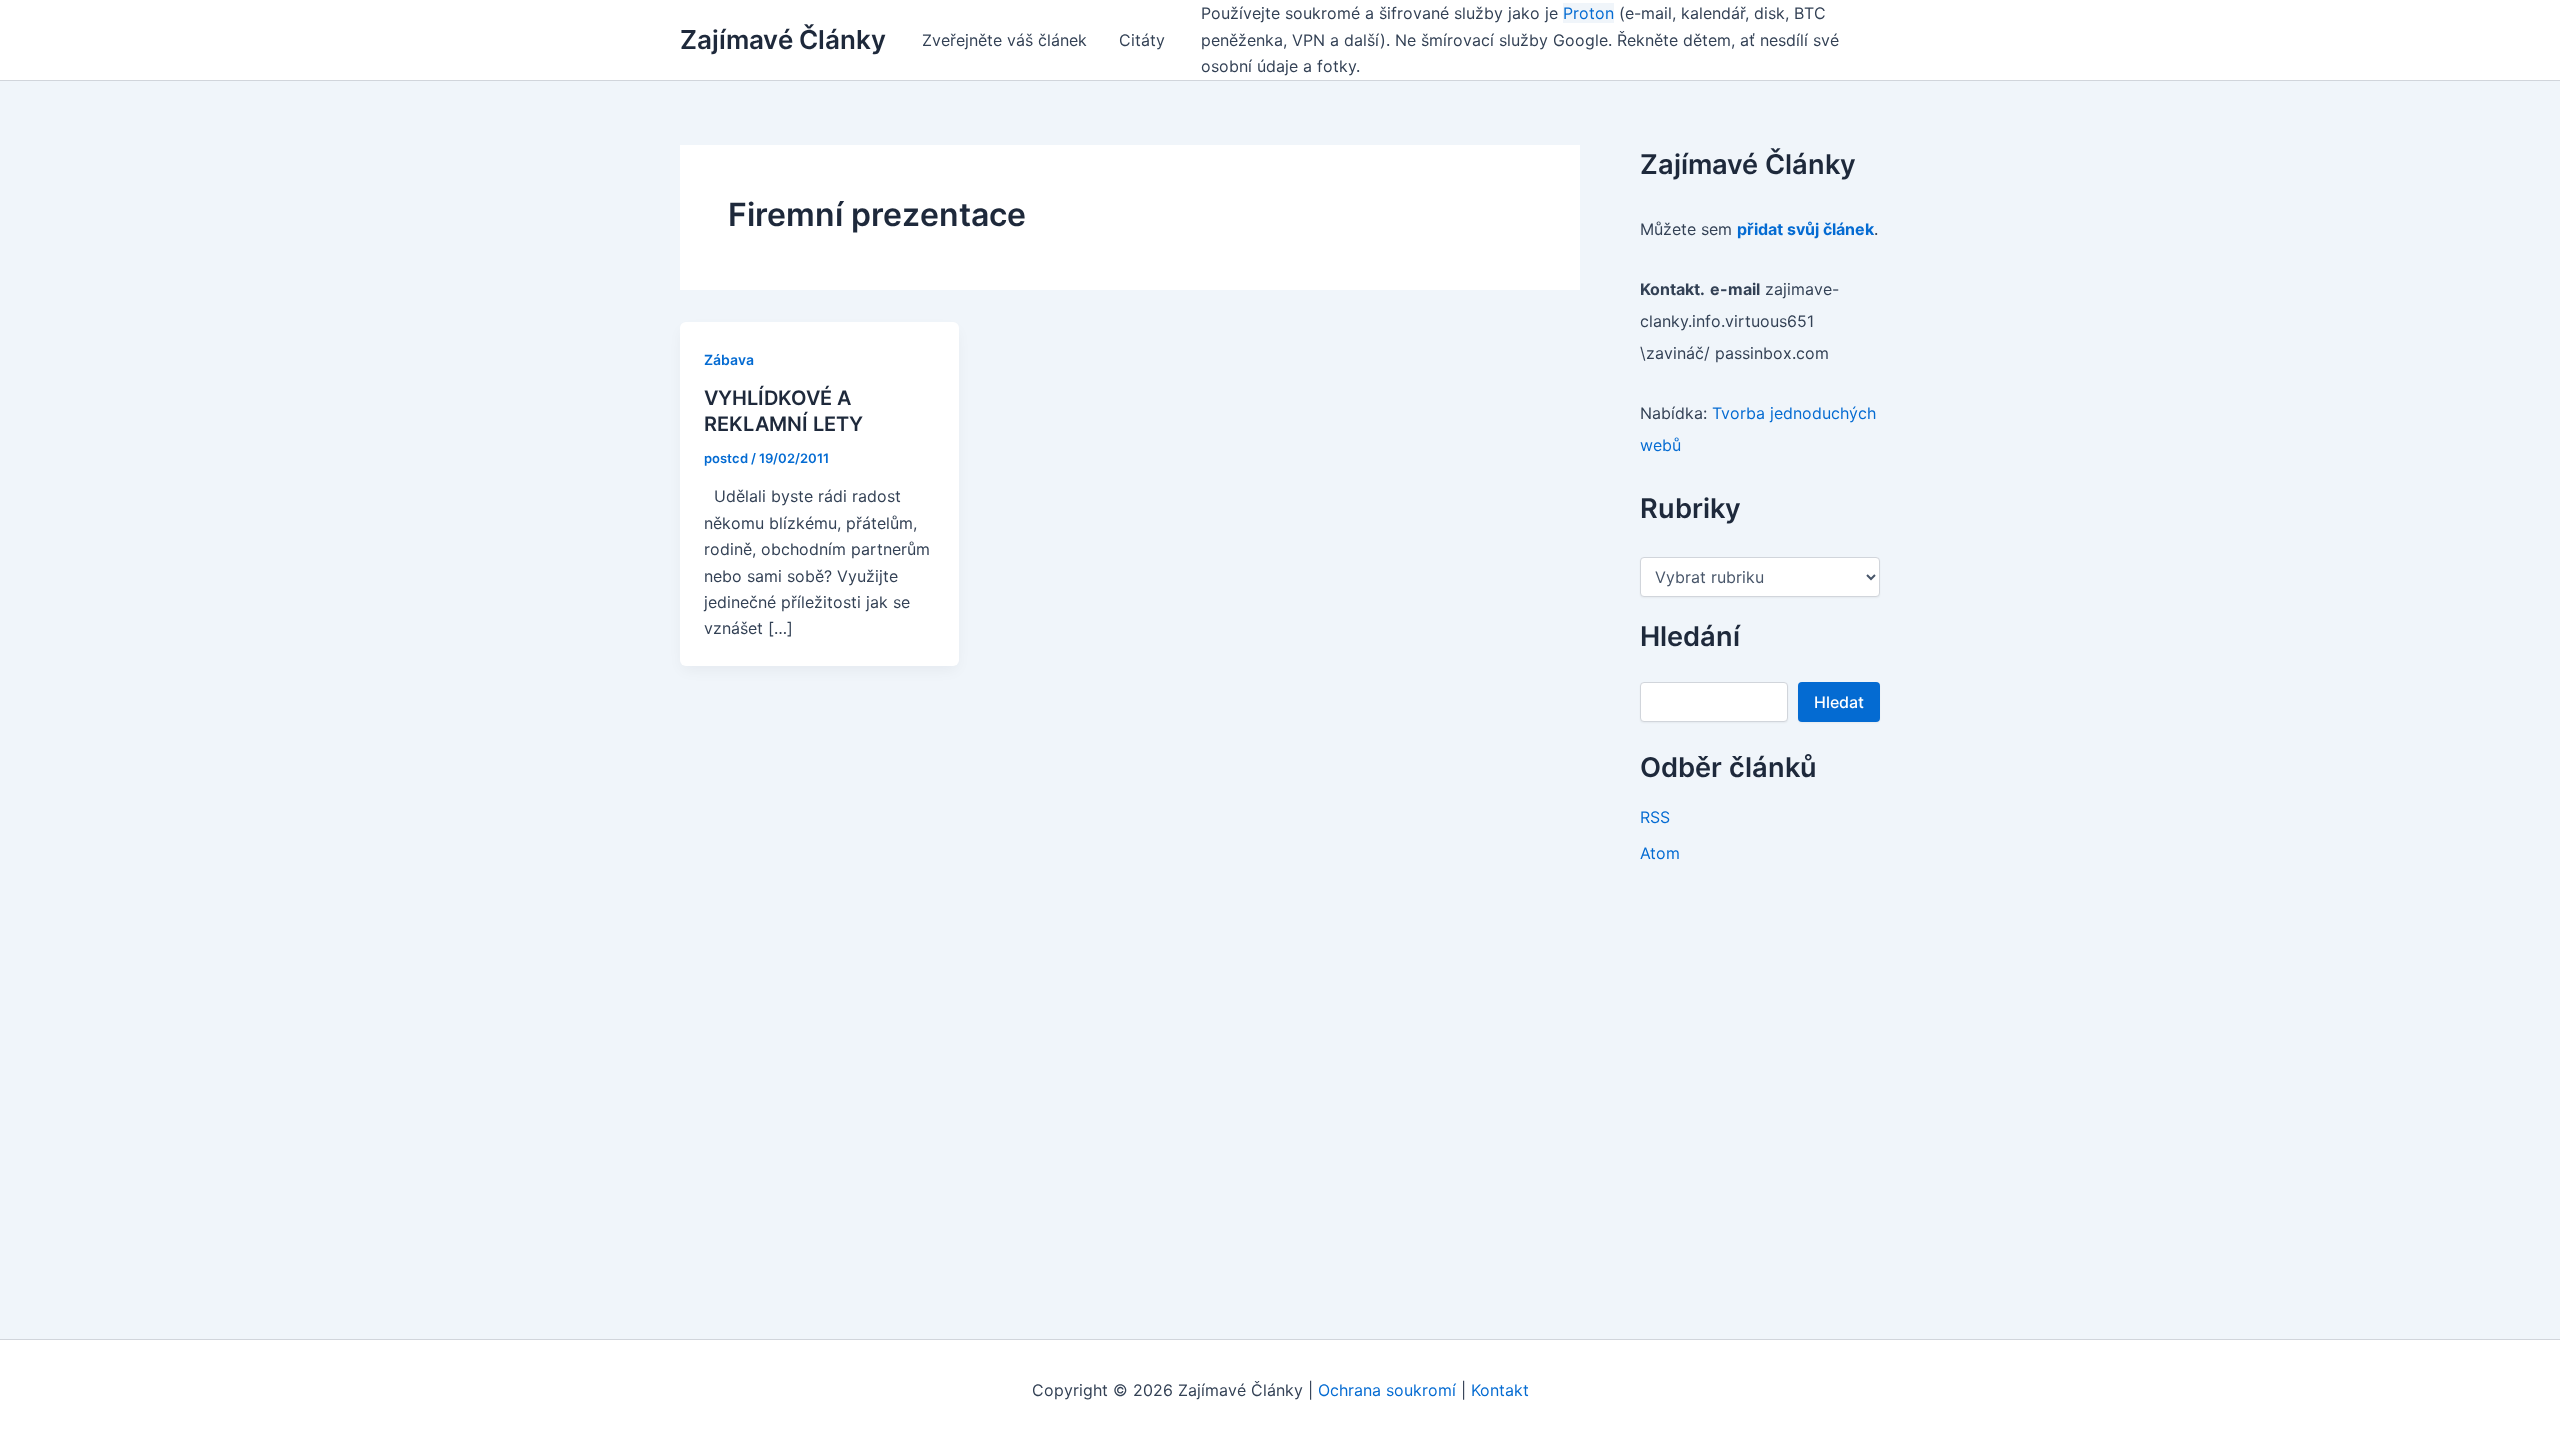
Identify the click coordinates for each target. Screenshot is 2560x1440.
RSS (1655, 817)
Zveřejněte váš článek (1004, 40)
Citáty (1142, 40)
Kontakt (1500, 1390)
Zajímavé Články (783, 39)
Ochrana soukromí (1387, 1390)
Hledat (1839, 702)
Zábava (729, 359)
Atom (1660, 853)
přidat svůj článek (1805, 229)
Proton (1588, 13)
